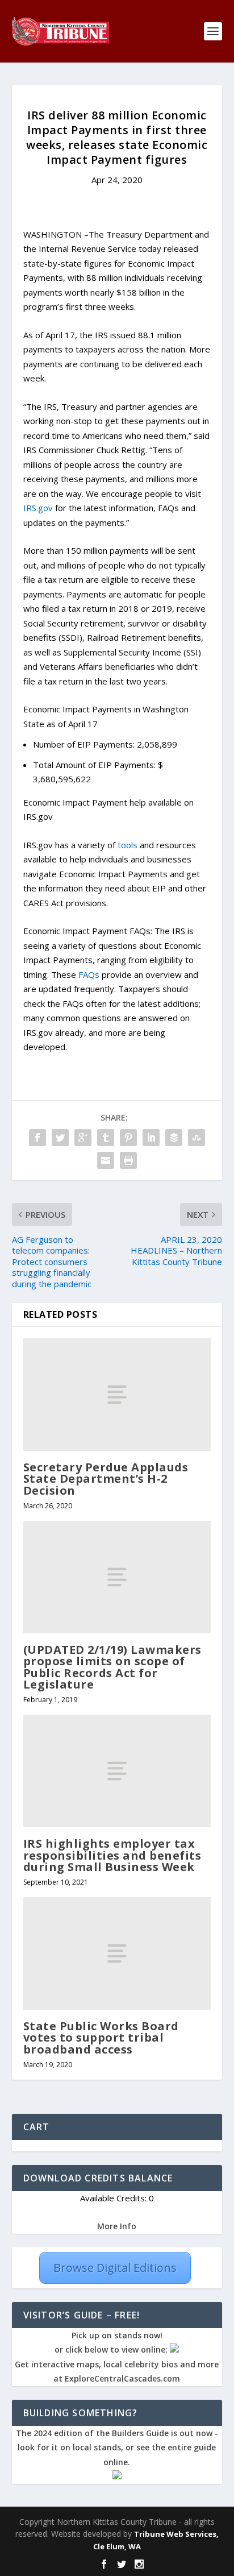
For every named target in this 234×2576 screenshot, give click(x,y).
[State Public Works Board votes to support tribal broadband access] (117, 1953)
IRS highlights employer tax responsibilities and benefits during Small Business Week (112, 1855)
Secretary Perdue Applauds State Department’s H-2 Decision (106, 1478)
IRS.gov (38, 508)
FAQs (89, 974)
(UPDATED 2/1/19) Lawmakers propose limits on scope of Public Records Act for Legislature (112, 1667)
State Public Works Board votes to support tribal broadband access (101, 2037)
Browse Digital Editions (115, 2268)
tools (128, 845)
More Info (117, 2226)
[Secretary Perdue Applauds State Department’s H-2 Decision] (117, 1395)
